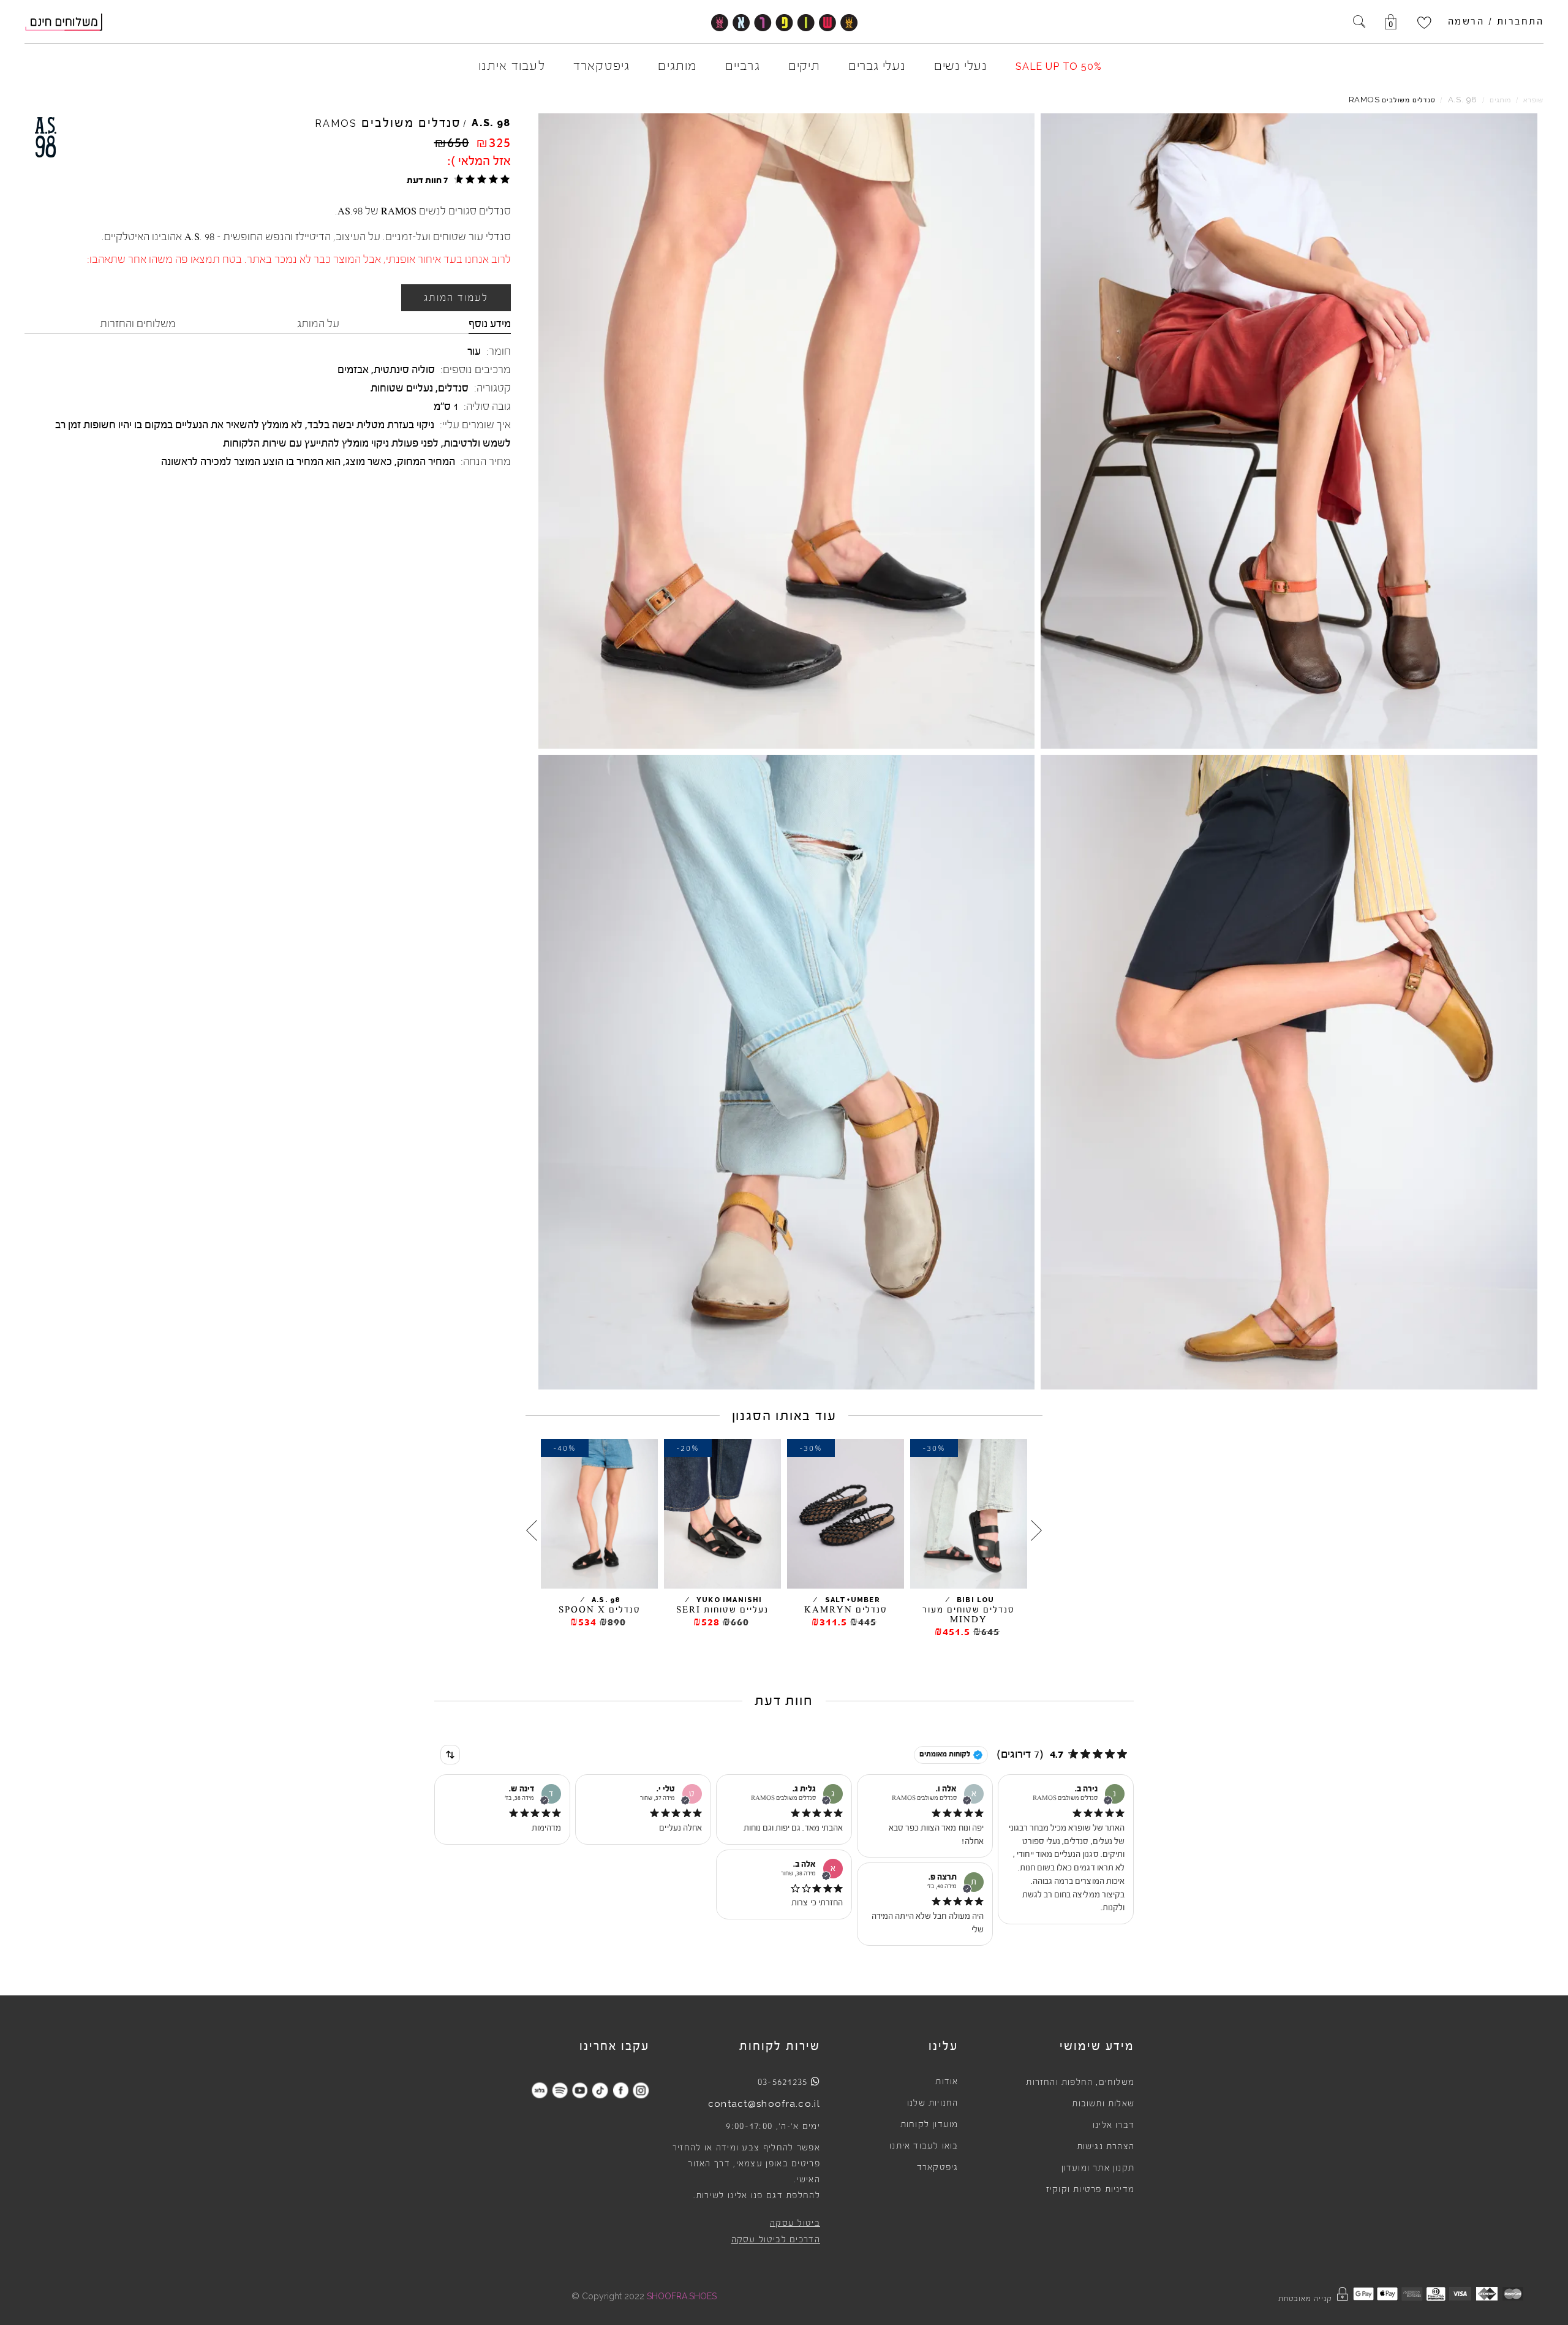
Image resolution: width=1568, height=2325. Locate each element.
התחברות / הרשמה (1496, 21)
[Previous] (1036, 1530)
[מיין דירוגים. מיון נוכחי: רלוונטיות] (450, 1755)
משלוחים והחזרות (138, 323)
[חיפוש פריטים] (1359, 23)
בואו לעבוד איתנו (924, 2146)
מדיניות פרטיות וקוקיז (1090, 2190)
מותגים (1500, 100)
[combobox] (450, 1755)
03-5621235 (783, 2082)
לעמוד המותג (456, 298)
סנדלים (453, 388)
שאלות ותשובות (1103, 2104)
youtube (580, 2090)
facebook (620, 2090)
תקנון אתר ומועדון (1098, 2168)
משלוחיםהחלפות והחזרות (1080, 2082)
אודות (947, 2082)
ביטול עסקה (795, 2223)
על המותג (318, 323)
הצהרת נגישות (1106, 2147)
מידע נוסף (490, 323)
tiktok (600, 2090)
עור (474, 351)
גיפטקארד (938, 2168)
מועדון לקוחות (929, 2125)
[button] (457, 180)
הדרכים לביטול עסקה (776, 2240)
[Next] (532, 1530)
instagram (640, 2090)
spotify (560, 2090)
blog (539, 2090)
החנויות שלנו (933, 2103)
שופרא (1533, 100)
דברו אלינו (1114, 2125)
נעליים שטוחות (402, 388)
